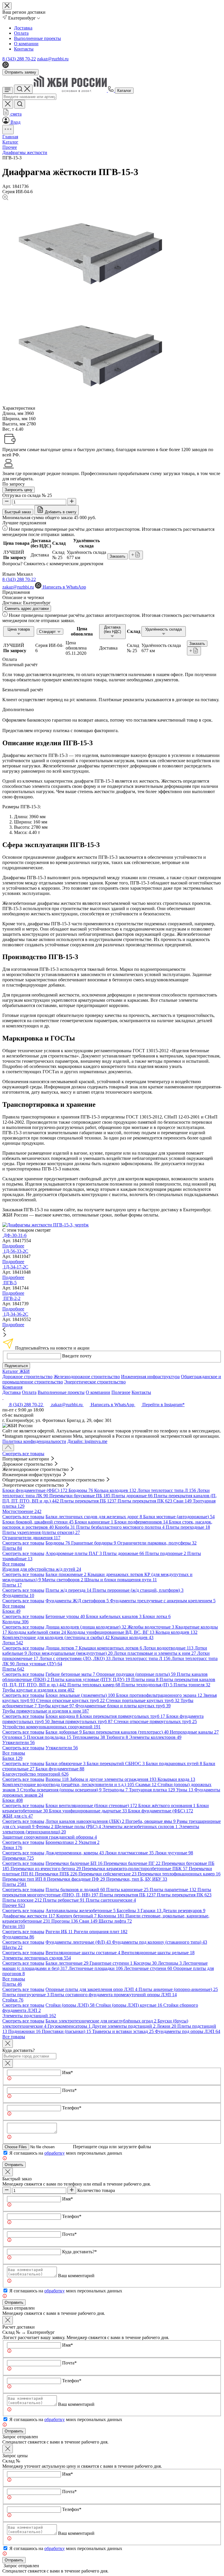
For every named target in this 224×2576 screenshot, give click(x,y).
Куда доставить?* (79, 2252)
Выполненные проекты (37, 38)
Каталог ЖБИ (16, 1371)
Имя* (68, 2073)
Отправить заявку (20, 72)
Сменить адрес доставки (27, 609)
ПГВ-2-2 (12, 1298)
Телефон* (72, 2108)
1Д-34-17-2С (16, 1267)
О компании (26, 44)
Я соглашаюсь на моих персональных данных (66, 2153)
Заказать (118, 556)
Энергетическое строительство (95, 1382)
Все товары (14, 1564)
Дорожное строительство (27, 1377)
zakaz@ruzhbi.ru (53, 59)
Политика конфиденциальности (34, 1441)
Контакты (24, 49)
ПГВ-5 (10, 1283)
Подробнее (13, 1246)
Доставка (23, 28)
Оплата (21, 33)
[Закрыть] (8, 2063)
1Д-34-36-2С (16, 1314)
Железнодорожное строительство (87, 1377)
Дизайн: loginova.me (87, 1441)
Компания (12, 1387)
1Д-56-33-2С (16, 1251)
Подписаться (16, 1366)
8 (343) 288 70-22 (19, 59)
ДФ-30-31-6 (15, 1235)
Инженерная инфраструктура (150, 1377)
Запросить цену (19, 490)
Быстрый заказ (18, 512)
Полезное (121, 1392)
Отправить (14, 2165)
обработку (55, 2153)
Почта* (69, 2090)
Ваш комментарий (76, 2276)
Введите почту (77, 1356)
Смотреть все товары (23, 1454)
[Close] (8, 2044)
